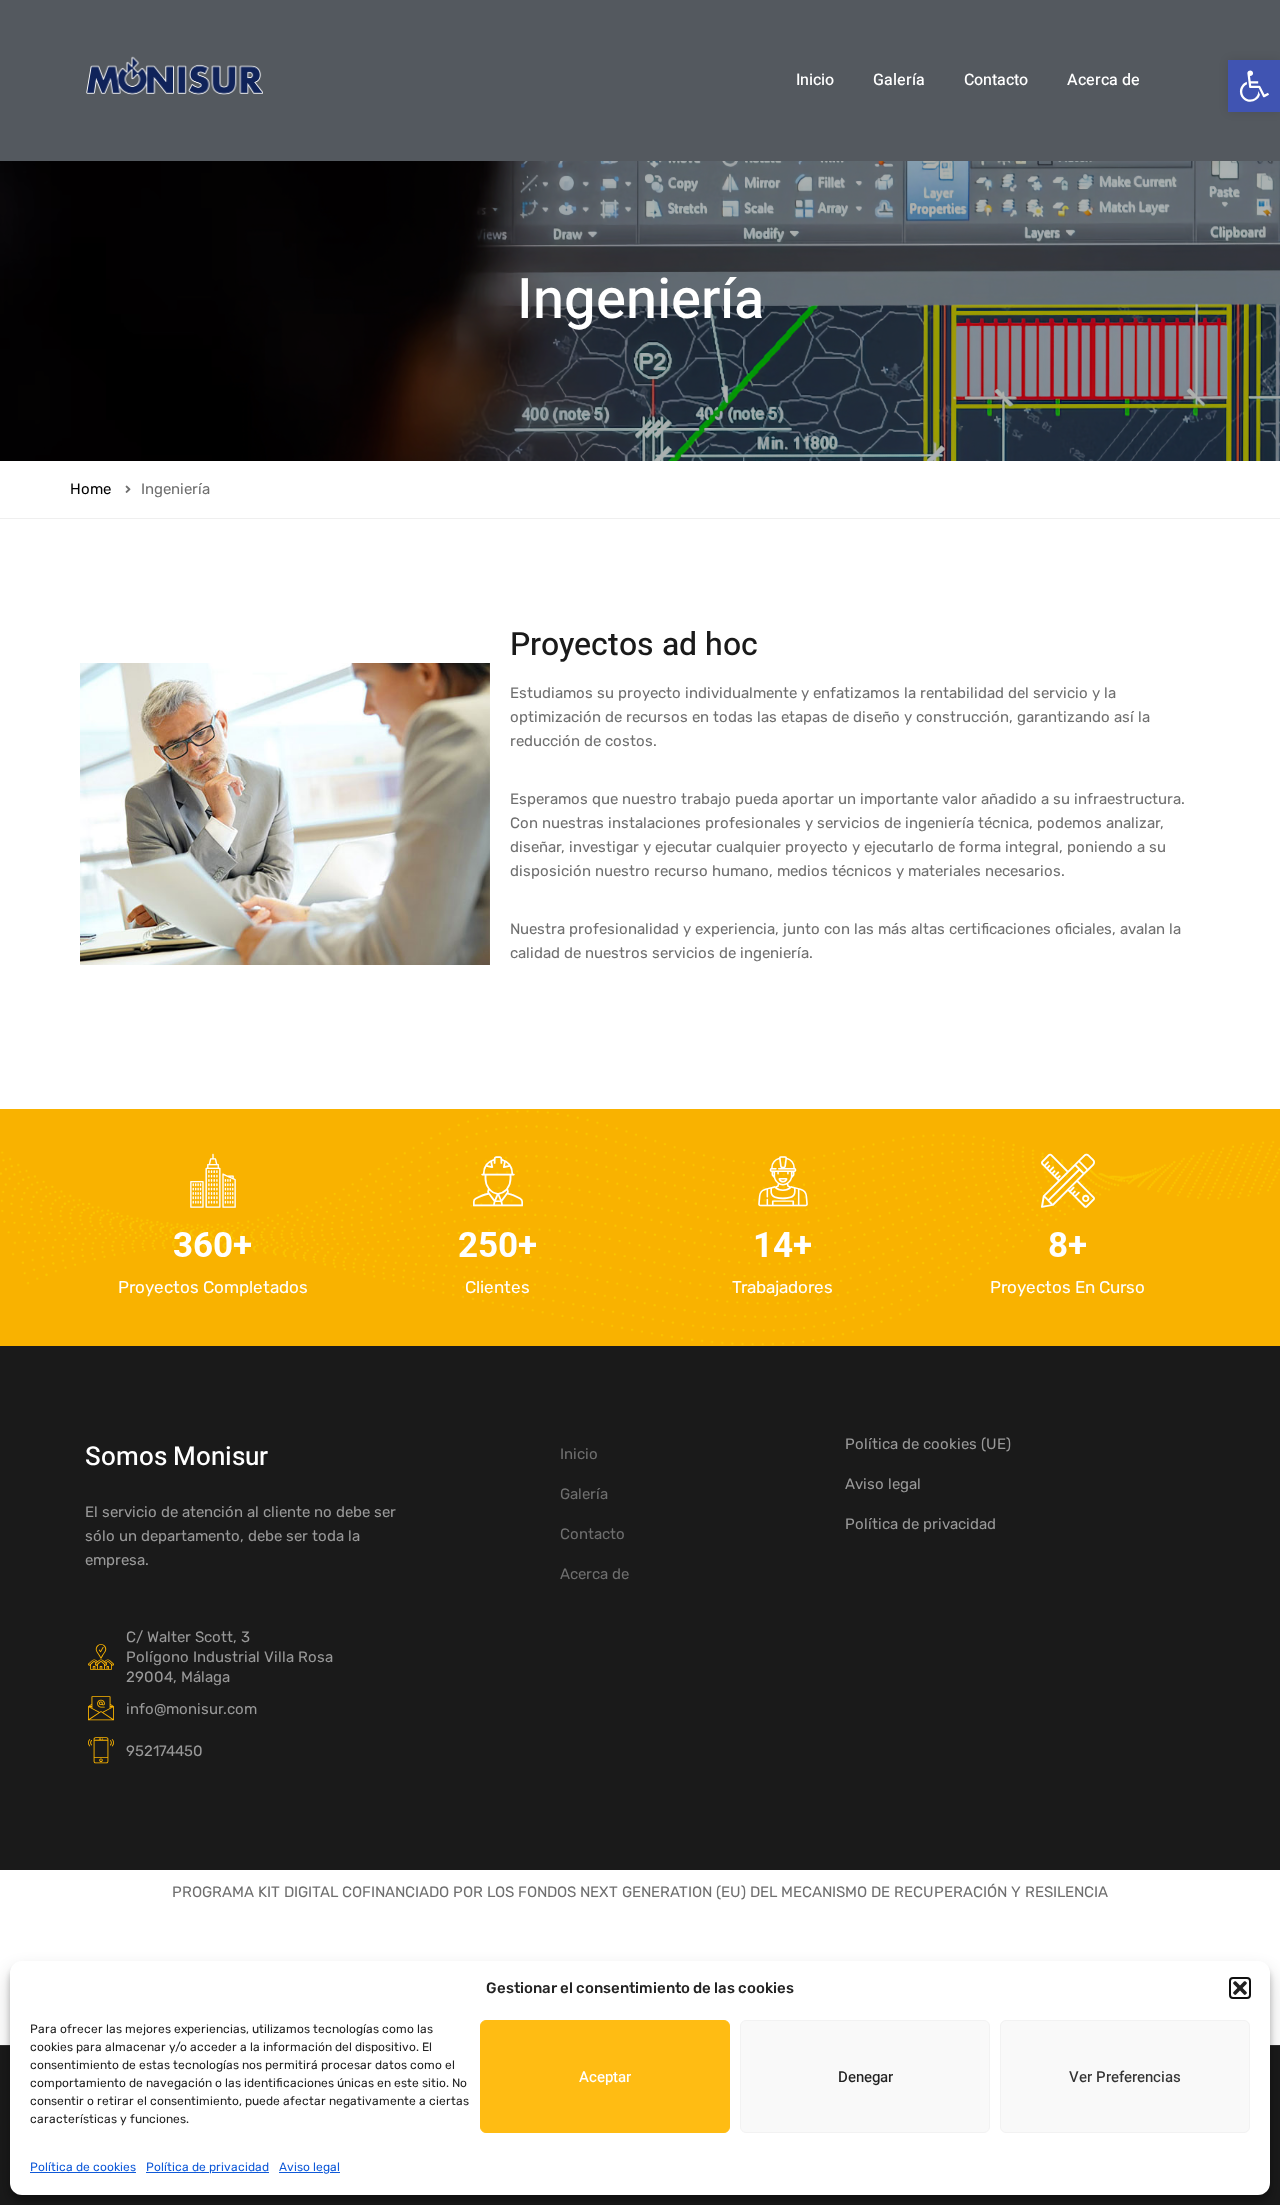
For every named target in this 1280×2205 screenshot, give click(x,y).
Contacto (996, 80)
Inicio (815, 80)
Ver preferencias (1125, 2077)
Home (90, 489)
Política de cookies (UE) (928, 1444)
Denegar (865, 2077)
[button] (1254, 86)
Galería (899, 80)
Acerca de (1103, 80)
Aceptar (605, 2077)
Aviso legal (309, 2167)
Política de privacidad (207, 2167)
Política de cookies (83, 2167)
